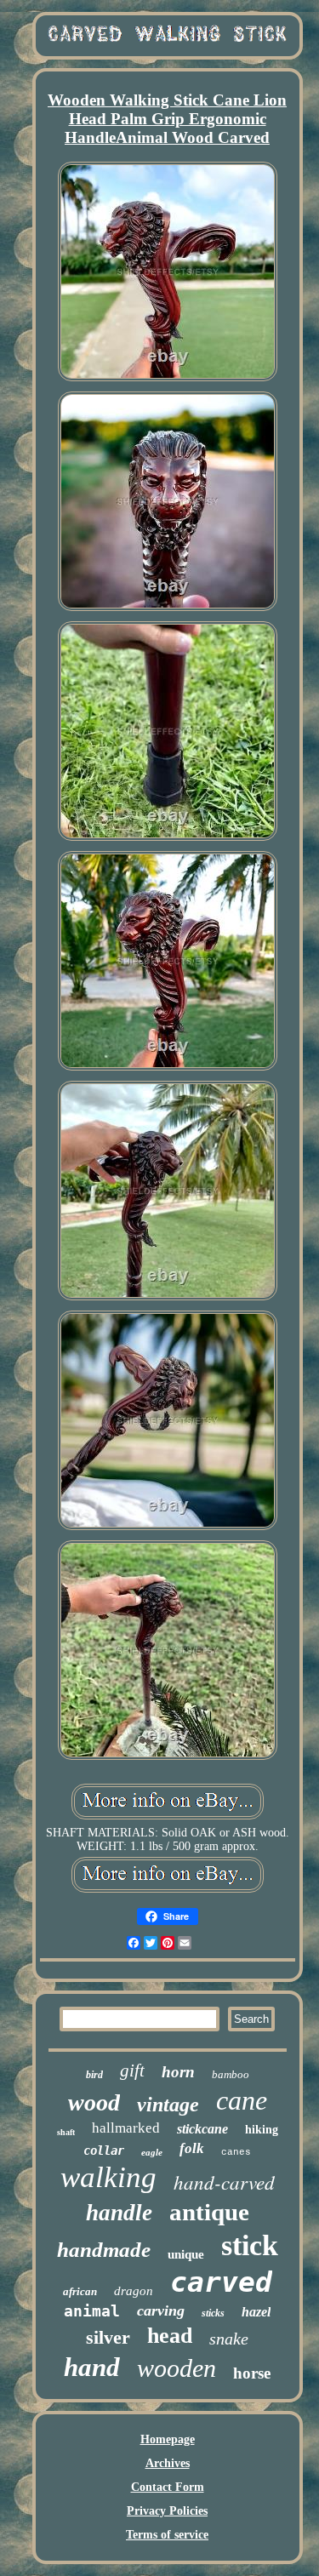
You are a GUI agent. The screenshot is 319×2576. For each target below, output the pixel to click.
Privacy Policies (167, 2511)
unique (186, 2254)
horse (252, 2373)
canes (236, 2152)
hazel (256, 2312)
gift (132, 2071)
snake (229, 2339)
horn (178, 2072)
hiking (262, 2130)
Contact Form (168, 2487)
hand (92, 2367)
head (170, 2336)
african (80, 2291)
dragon (134, 2291)
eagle (152, 2152)
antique (209, 2212)
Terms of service (167, 2535)
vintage (168, 2105)
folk (192, 2148)
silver (108, 2337)
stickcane (202, 2129)
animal (92, 2311)
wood (94, 2102)
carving (161, 2310)
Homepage (168, 2439)
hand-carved (224, 2182)
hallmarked (126, 2128)
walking (108, 2177)
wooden (177, 2368)
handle (119, 2213)
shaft (66, 2132)
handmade (104, 2250)
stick (250, 2245)
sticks (213, 2313)
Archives (168, 2463)
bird (94, 2075)
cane (242, 2100)
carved (221, 2282)
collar (104, 2150)
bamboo (231, 2074)
